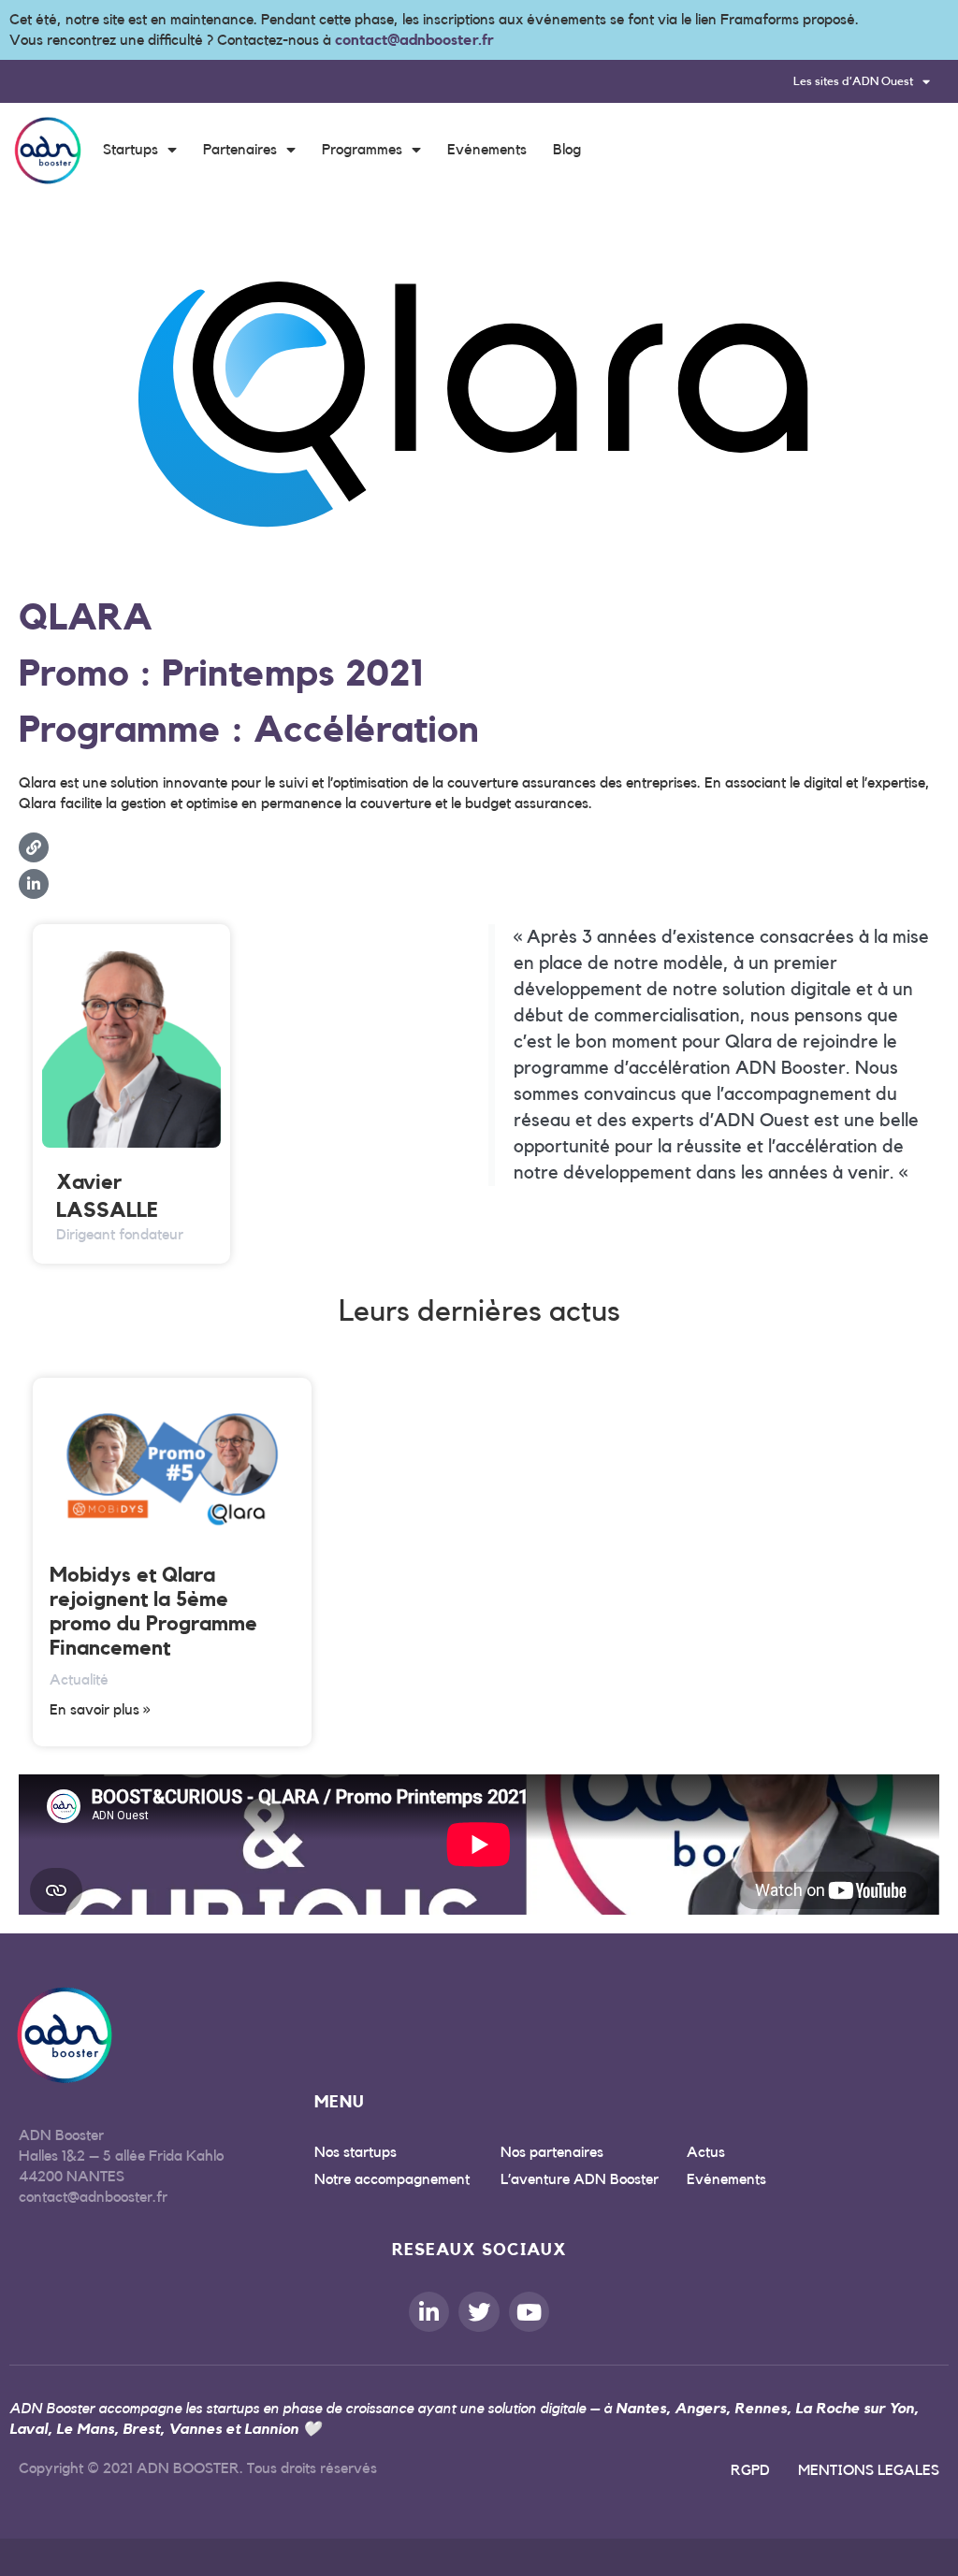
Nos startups (356, 2152)
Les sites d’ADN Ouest (853, 81)
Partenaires (240, 150)
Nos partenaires (552, 2152)
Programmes (362, 150)
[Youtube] (529, 2312)
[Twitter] (479, 2312)
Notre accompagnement (392, 2179)
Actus (706, 2152)
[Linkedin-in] (429, 2312)
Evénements (487, 150)
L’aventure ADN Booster (580, 2179)
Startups (131, 150)
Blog (567, 150)
